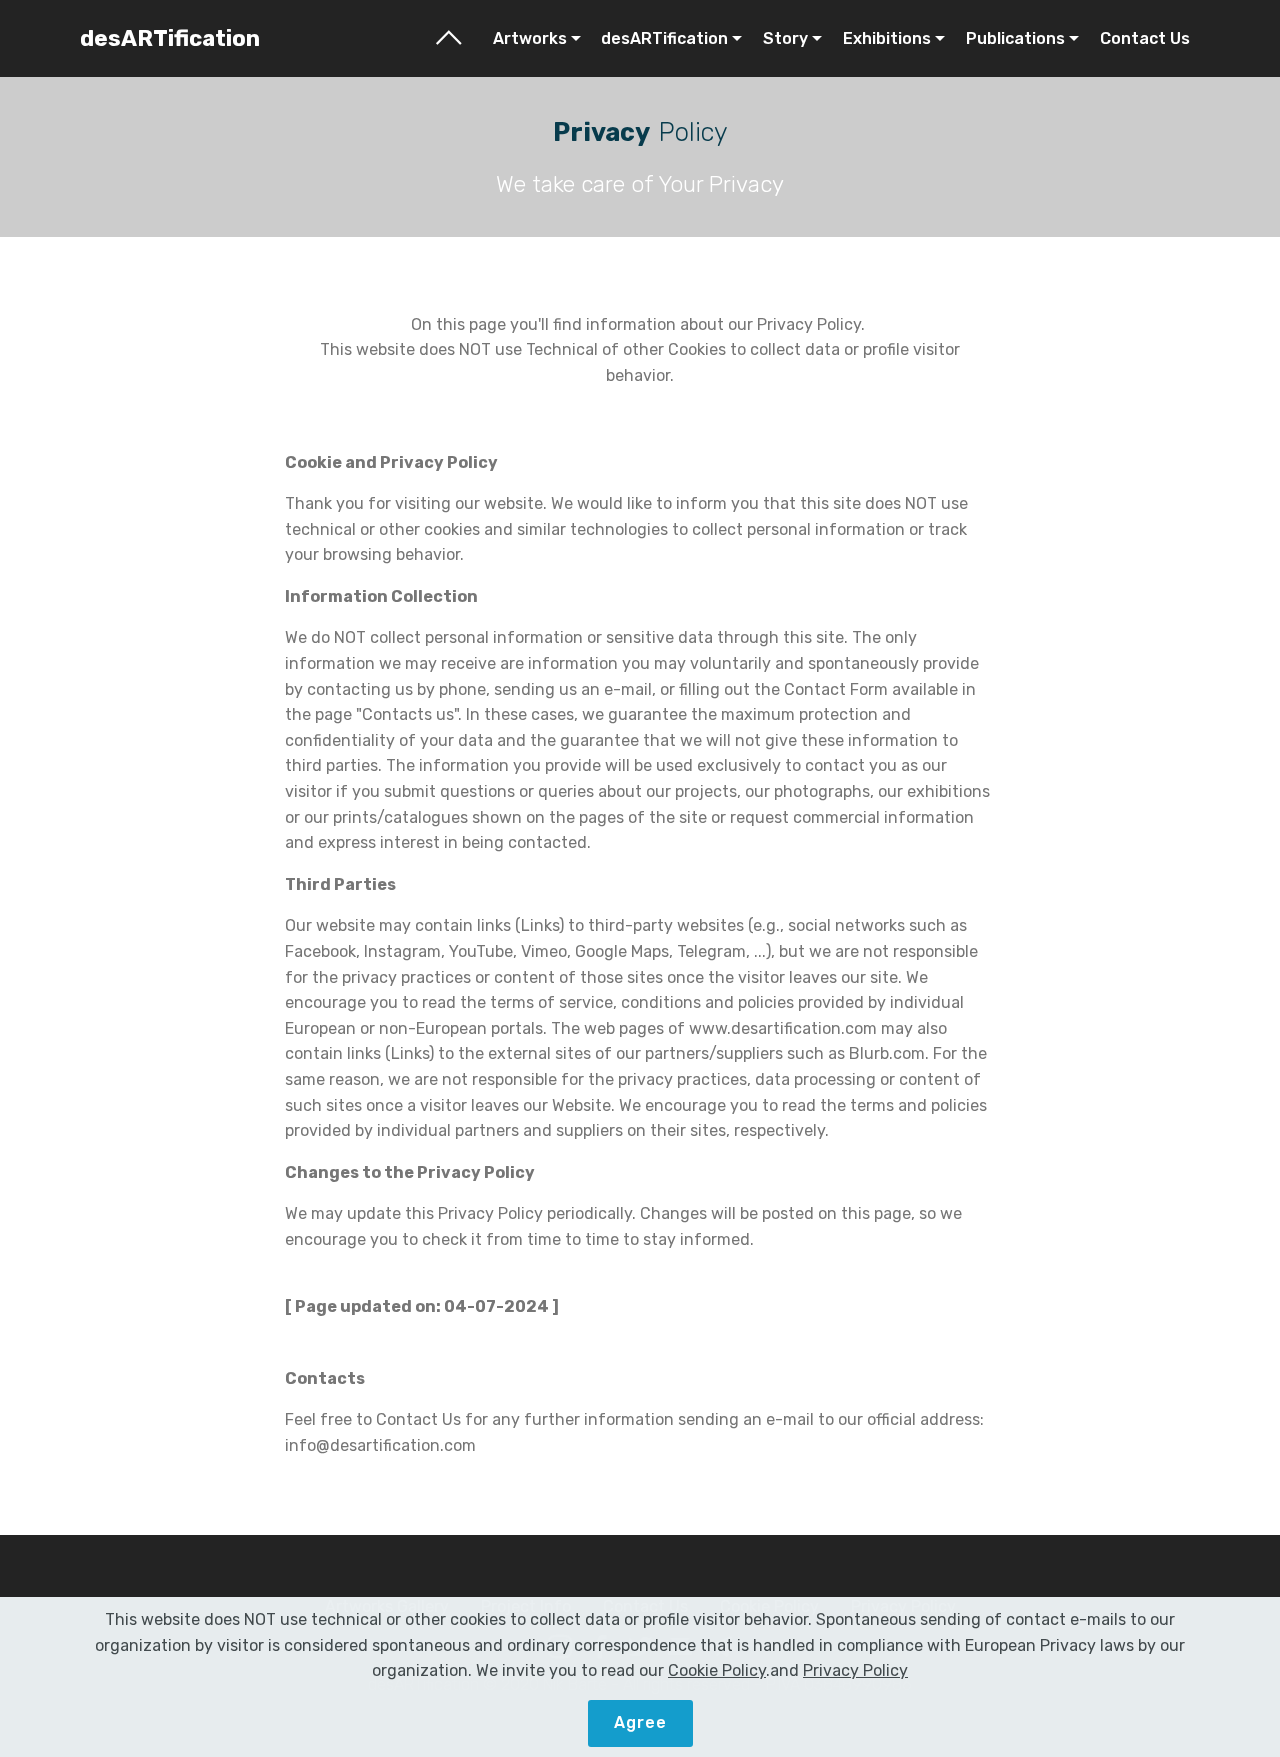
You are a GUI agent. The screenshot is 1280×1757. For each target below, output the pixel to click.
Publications (1015, 38)
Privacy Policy (855, 1670)
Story (785, 38)
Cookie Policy (717, 1670)
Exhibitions (887, 38)
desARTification (170, 38)
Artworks (530, 38)
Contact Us (1145, 38)
